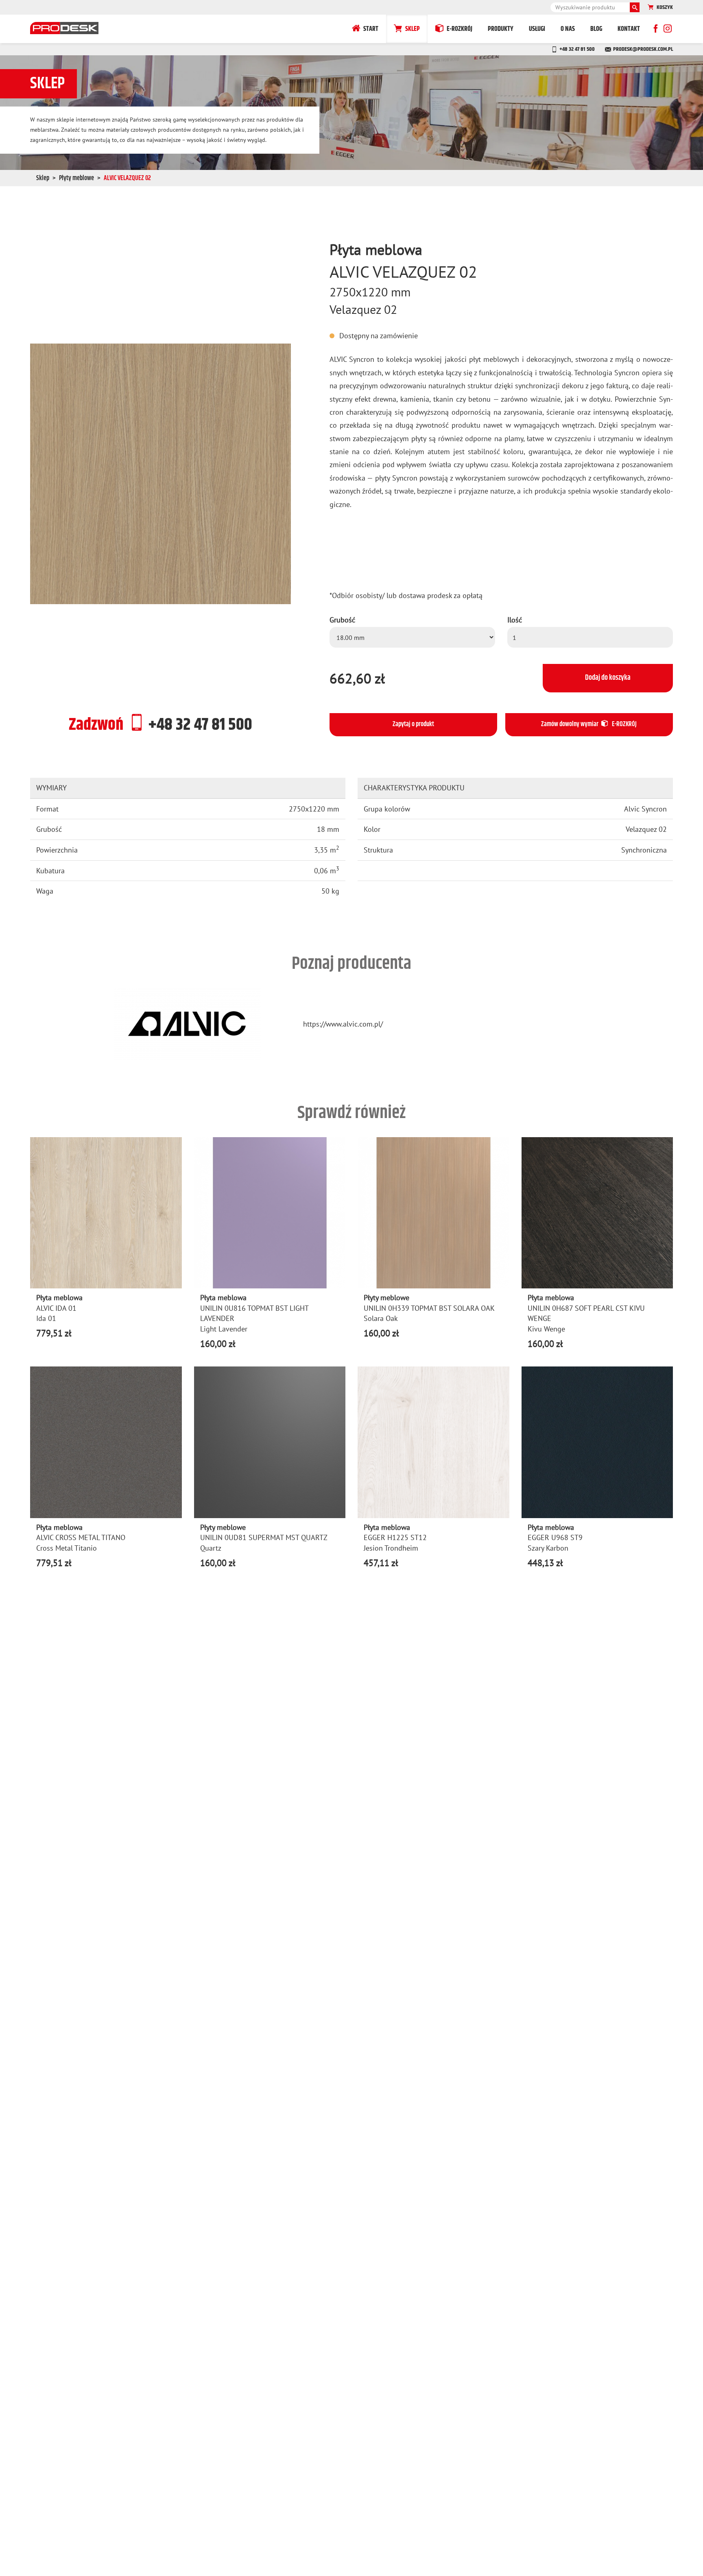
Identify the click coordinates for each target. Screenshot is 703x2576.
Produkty (501, 29)
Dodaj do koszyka (608, 678)
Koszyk (665, 7)
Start (371, 29)
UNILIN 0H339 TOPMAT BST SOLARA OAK (429, 1308)
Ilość (515, 620)
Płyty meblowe (76, 178)
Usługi (537, 29)
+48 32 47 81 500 (577, 49)
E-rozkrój (460, 29)
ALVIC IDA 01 (56, 1308)
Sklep (413, 29)
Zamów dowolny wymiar (589, 724)
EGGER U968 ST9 (555, 1537)
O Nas (568, 29)
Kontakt (629, 29)
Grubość (342, 620)
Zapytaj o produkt (413, 724)
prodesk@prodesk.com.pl (643, 49)
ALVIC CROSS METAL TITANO (81, 1537)
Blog (596, 29)
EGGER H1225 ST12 (395, 1537)
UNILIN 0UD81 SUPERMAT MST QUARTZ (264, 1537)
